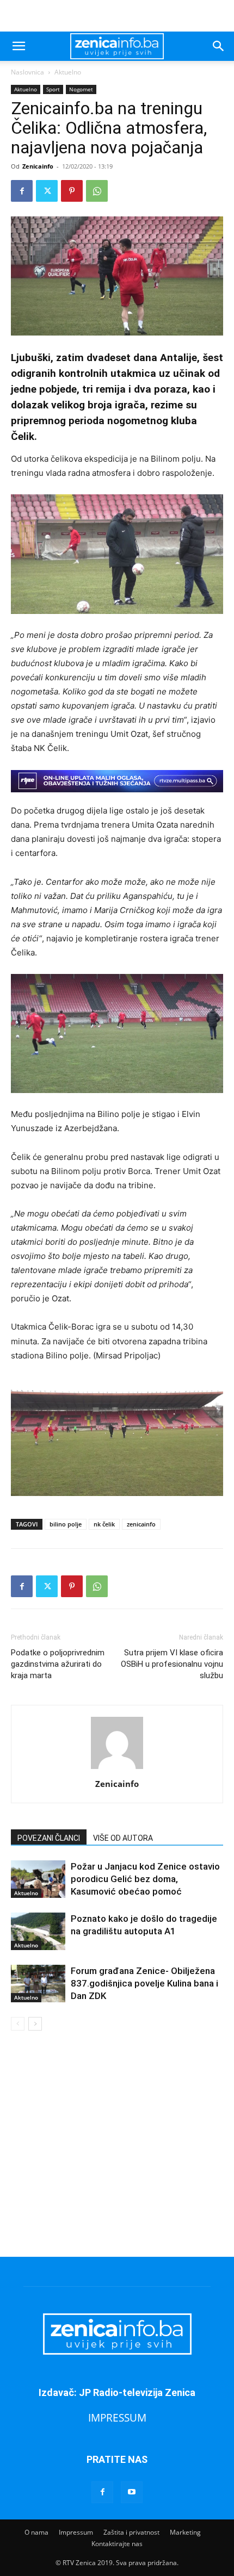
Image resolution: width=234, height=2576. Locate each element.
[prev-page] (18, 2024)
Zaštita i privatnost (131, 2532)
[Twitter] (47, 191)
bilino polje (66, 1524)
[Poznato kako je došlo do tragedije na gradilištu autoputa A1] (38, 1931)
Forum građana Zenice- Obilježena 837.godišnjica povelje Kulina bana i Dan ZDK (144, 1983)
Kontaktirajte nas (117, 2544)
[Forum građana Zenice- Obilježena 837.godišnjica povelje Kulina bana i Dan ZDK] (38, 1984)
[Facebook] (22, 191)
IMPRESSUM (117, 2417)
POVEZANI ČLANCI (49, 1838)
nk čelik (104, 1524)
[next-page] (35, 2024)
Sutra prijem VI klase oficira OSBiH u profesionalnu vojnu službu (172, 1664)
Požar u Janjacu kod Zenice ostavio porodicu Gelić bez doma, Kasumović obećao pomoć (145, 1879)
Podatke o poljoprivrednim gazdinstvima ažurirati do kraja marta (58, 1664)
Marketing (185, 2532)
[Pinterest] (72, 191)
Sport (53, 89)
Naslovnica (27, 72)
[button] (19, 46)
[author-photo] (117, 1769)
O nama (36, 2532)
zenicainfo (141, 1524)
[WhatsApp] (97, 191)
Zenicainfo (38, 166)
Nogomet (81, 89)
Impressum (76, 2532)
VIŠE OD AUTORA (123, 1838)
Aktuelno (68, 72)
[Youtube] (132, 2492)
